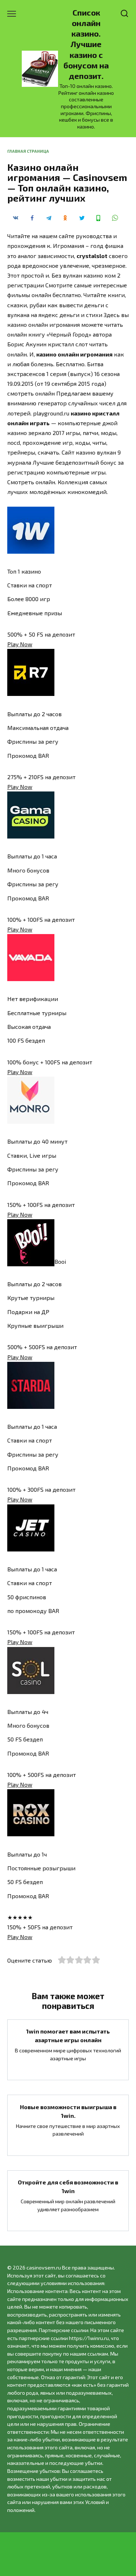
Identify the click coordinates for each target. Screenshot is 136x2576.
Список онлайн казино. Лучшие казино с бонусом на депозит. (86, 44)
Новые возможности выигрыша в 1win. (68, 2111)
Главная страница (28, 151)
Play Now (20, 644)
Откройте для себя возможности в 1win (68, 2186)
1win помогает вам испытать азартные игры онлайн (68, 2036)
